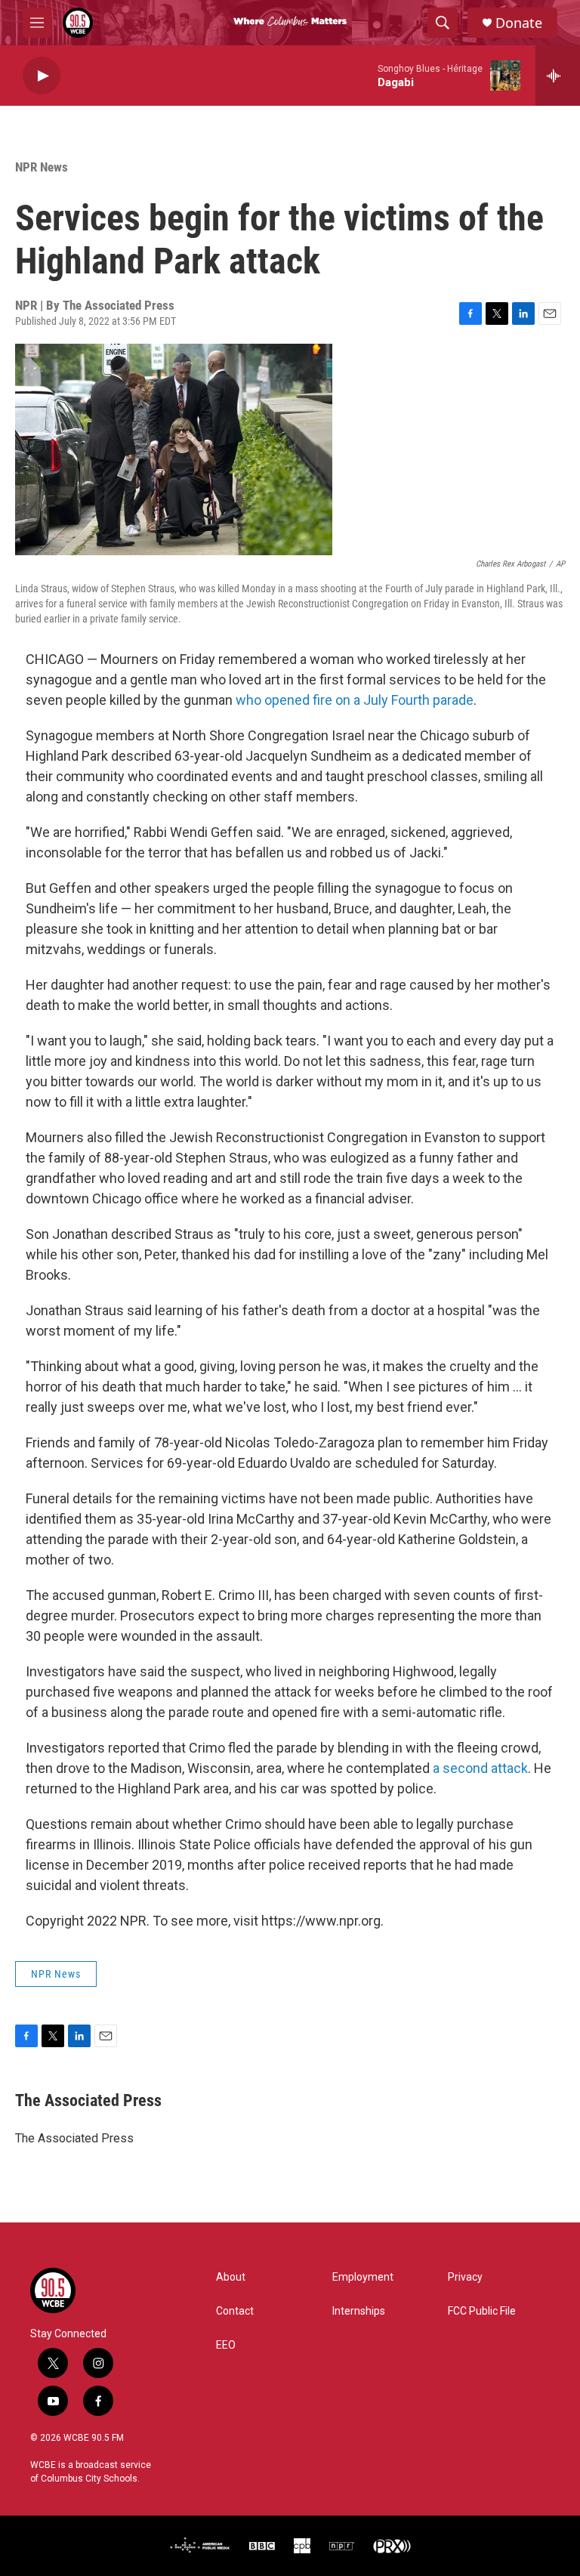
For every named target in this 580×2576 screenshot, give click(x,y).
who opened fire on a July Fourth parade (355, 700)
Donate (519, 23)
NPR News (42, 167)
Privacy (465, 2277)
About (231, 2277)
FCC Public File (482, 2311)
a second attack (480, 1768)
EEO (226, 2345)
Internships (359, 2311)
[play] (42, 76)
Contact (235, 2311)
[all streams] (558, 76)
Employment (363, 2277)
